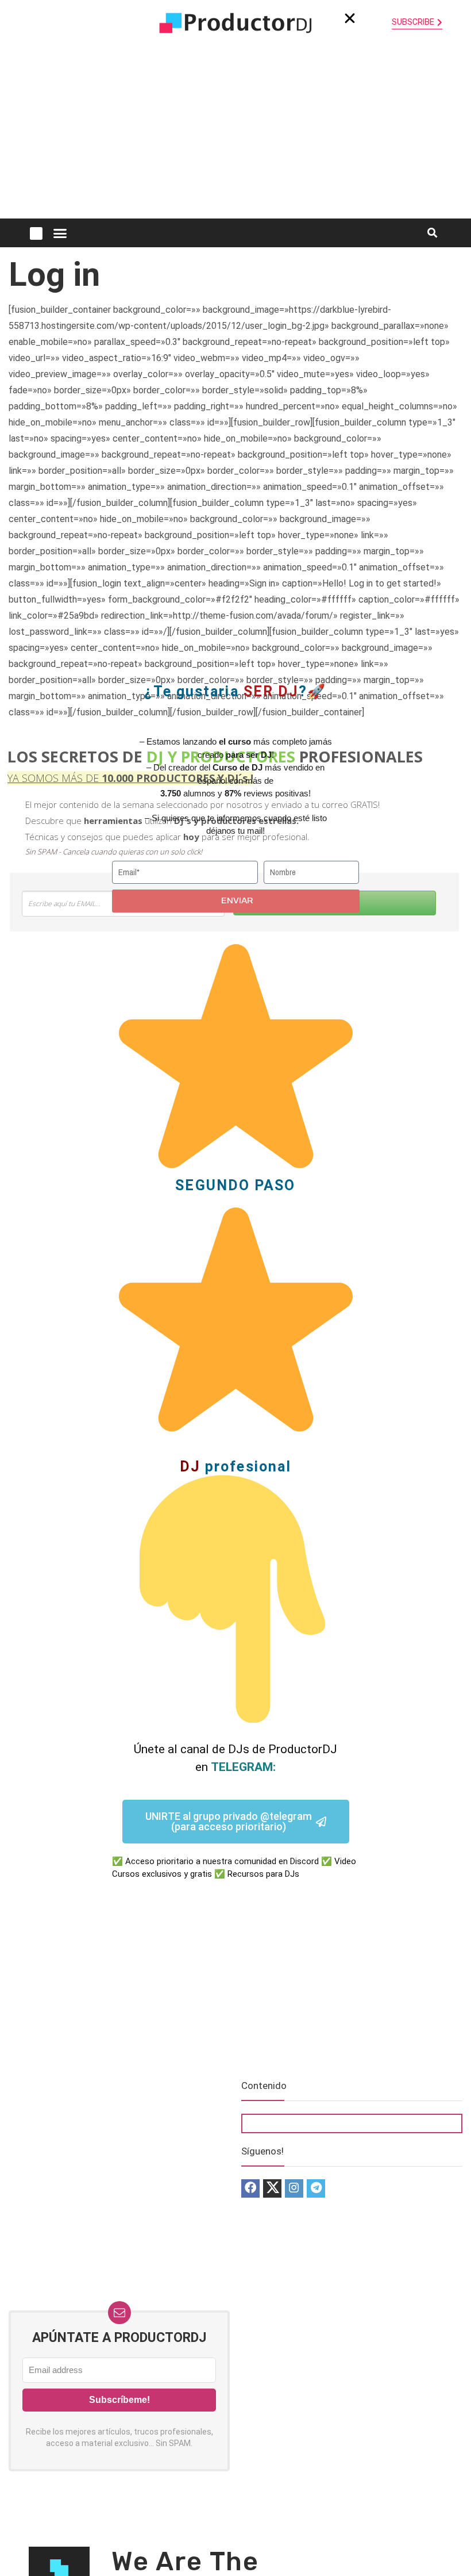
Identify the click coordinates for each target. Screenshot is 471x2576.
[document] (235, 1288)
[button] (350, 18)
